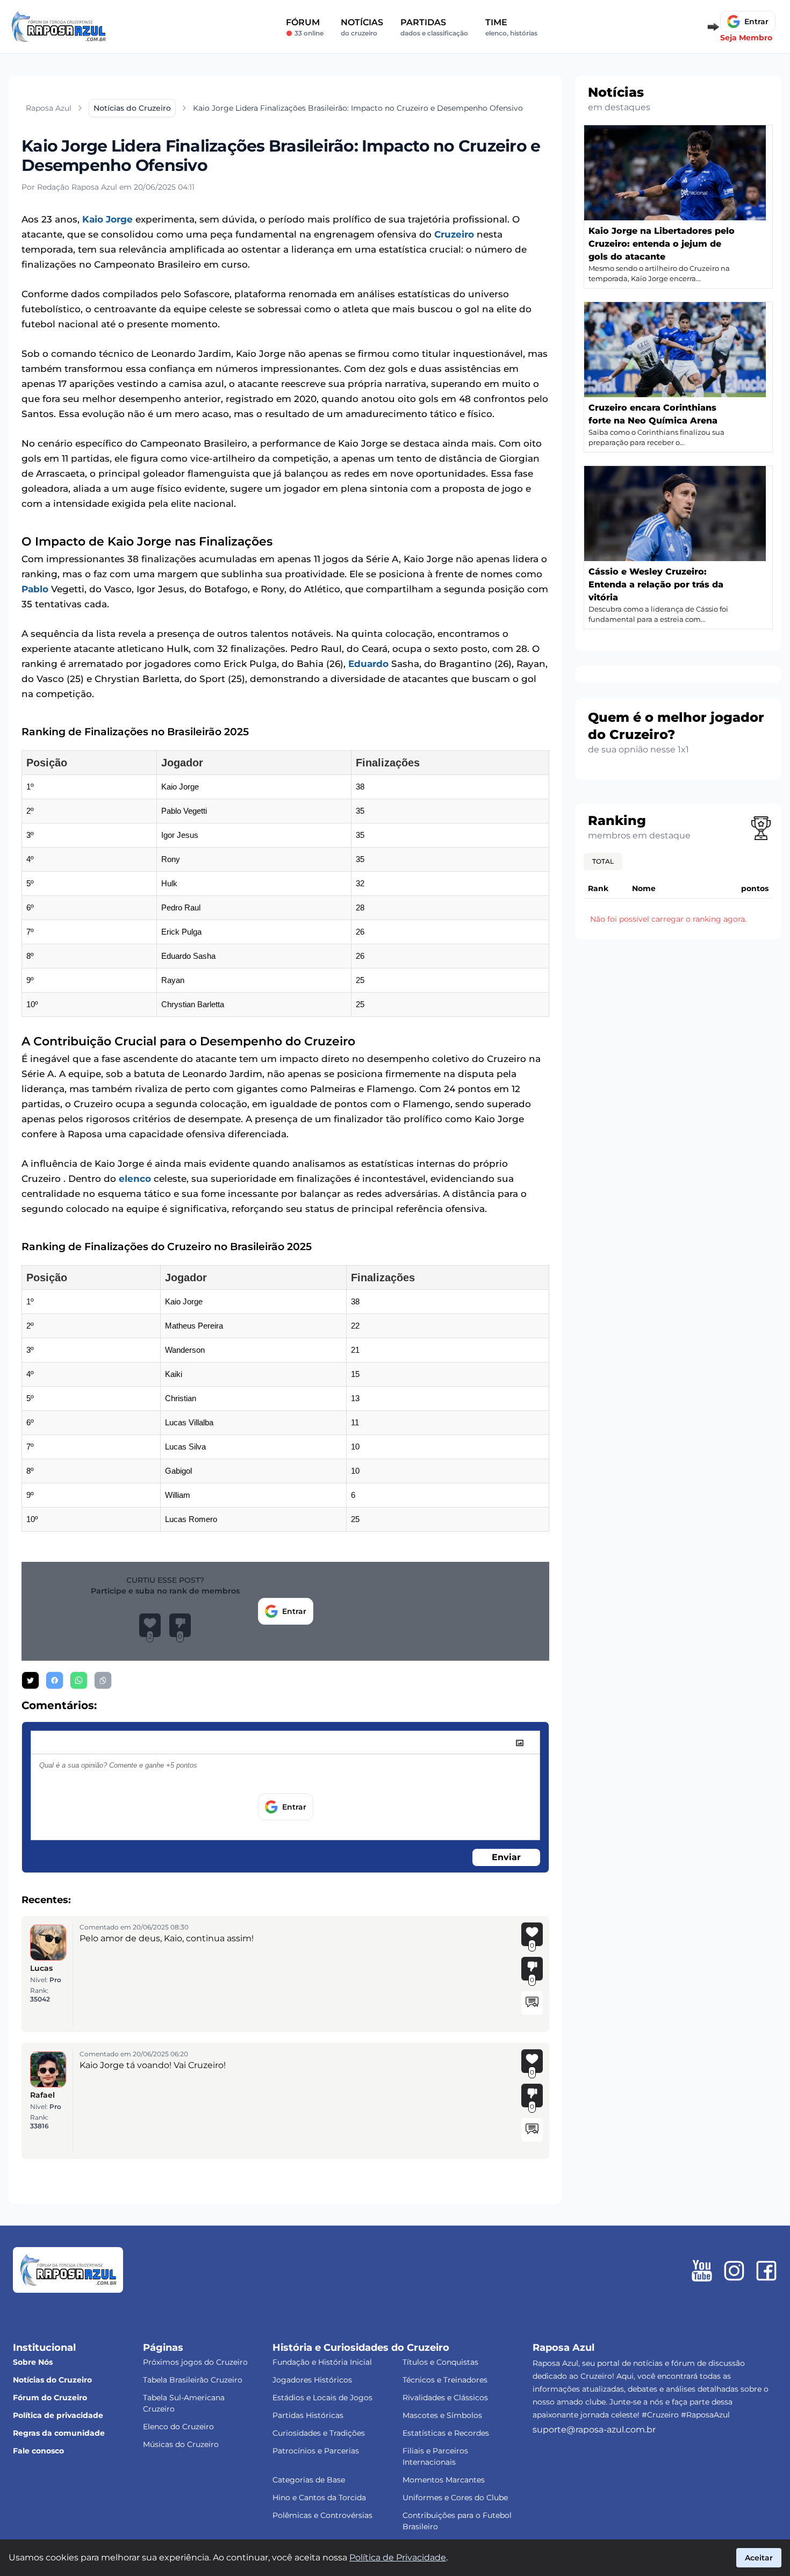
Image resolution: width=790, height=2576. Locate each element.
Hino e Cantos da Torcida (319, 2498)
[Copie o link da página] (103, 1680)
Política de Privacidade (398, 2557)
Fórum (305, 27)
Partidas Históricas (308, 2415)
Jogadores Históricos (312, 2380)
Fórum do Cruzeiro (50, 2398)
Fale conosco (38, 2451)
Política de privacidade (58, 2415)
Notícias (362, 27)
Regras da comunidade (59, 2433)
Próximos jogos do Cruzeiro (195, 2362)
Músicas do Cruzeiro (181, 2444)
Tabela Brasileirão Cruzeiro (193, 2380)
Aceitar (759, 2558)
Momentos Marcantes (444, 2480)
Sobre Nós (33, 2362)
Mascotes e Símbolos (442, 2415)
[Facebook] (766, 2271)
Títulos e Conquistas (440, 2362)
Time (511, 27)
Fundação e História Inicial (322, 2362)
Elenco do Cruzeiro (178, 2427)
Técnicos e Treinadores (445, 2380)
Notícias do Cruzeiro (52, 2380)
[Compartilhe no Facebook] (55, 1680)
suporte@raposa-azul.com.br (594, 2430)
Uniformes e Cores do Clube (455, 2498)
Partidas (434, 27)
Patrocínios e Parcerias (316, 2451)
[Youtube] (702, 2271)
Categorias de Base (309, 2480)
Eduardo (368, 664)
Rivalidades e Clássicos (445, 2398)
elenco (135, 1179)
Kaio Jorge (107, 219)
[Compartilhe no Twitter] (30, 1680)
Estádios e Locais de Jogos (322, 2398)
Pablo (35, 589)
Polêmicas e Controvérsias (322, 2515)
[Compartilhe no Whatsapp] (79, 1680)
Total (603, 861)
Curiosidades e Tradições (319, 2433)
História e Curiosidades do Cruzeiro (361, 2348)
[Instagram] (734, 2271)
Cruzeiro (454, 234)
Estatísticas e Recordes (446, 2433)
